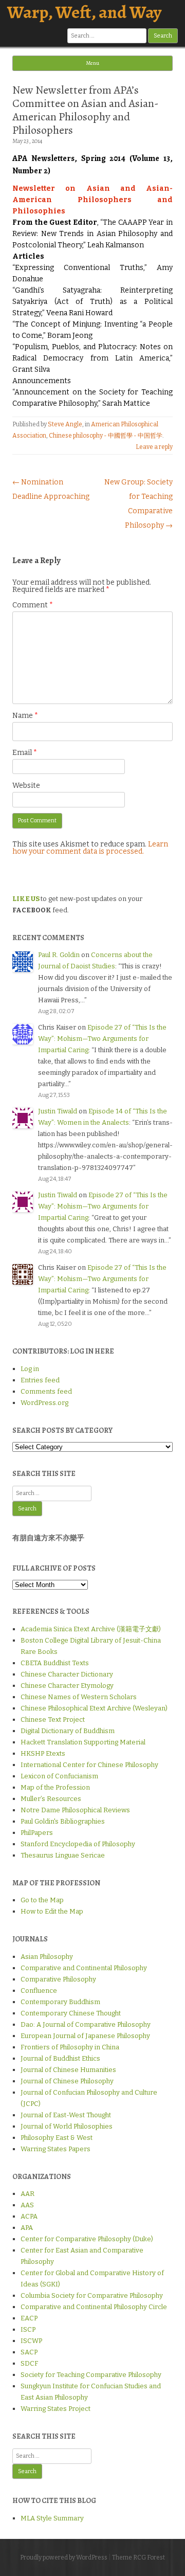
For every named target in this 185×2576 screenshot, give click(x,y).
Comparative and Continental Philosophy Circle (94, 2307)
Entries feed (40, 1380)
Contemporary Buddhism (60, 2002)
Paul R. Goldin (59, 955)
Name (25, 716)
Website (26, 786)
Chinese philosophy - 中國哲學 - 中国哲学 (106, 436)
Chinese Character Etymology (67, 1686)
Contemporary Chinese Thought (71, 2013)
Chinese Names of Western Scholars (79, 1697)
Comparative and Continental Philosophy (84, 1968)
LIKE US (26, 899)
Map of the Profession (55, 1787)
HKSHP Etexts (43, 1753)
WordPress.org (44, 1403)
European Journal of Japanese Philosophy (85, 2036)
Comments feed (46, 1391)
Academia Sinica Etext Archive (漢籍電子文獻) (91, 1629)
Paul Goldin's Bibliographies (63, 1821)
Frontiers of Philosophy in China (70, 2047)
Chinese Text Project (53, 1719)
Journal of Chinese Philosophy (67, 2081)
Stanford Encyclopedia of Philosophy (78, 1844)
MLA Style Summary (52, 2518)
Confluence (39, 1990)
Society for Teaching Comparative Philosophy (91, 2375)
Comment (33, 605)
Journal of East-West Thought (66, 2115)
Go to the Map (42, 1900)
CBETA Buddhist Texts (55, 1663)
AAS (27, 2205)
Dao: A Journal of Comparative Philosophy (86, 2024)
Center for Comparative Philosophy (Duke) (87, 2239)
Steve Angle (65, 424)
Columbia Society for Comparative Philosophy (92, 2295)
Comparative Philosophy (58, 1979)
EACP (29, 2318)
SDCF (29, 2363)
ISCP (28, 2329)
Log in (30, 1369)
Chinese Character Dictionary (67, 1674)
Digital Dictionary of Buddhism (68, 1731)
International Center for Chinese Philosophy (89, 1765)
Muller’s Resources (51, 1799)
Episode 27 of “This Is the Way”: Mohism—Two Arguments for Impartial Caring (102, 1039)
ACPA (29, 2216)
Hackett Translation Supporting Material (83, 1742)
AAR (27, 2194)
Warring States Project (55, 2409)
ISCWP (31, 2341)
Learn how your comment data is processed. (90, 848)
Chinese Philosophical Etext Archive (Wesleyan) (94, 1708)
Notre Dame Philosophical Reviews (75, 1810)
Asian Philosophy (47, 1957)
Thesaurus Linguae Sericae (63, 1855)
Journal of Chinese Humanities (68, 2070)
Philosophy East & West (57, 2138)
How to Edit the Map (52, 1911)
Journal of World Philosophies (67, 2126)
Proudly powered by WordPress (64, 2557)
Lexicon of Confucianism (59, 1776)
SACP (29, 2352)
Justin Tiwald (58, 1111)
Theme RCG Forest (138, 2557)
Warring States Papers (55, 2149)
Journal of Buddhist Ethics (60, 2058)
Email (25, 753)
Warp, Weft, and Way (84, 12)
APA (27, 2228)
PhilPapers (37, 1833)
